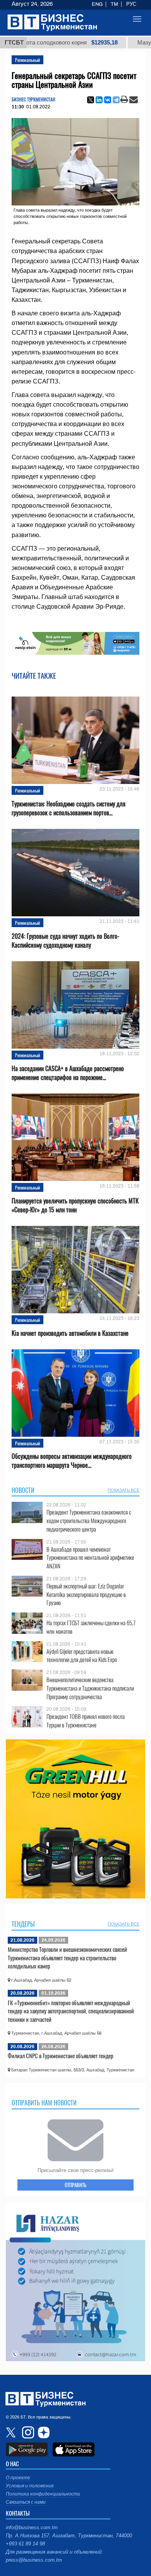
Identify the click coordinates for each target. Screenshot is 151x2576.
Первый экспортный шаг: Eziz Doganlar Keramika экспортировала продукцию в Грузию (86, 1594)
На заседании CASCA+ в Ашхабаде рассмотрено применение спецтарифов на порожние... (68, 1073)
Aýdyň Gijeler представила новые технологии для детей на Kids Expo (82, 1656)
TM (114, 4)
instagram (27, 2432)
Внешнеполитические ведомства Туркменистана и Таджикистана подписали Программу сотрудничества (90, 1688)
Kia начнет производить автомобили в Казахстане (70, 1333)
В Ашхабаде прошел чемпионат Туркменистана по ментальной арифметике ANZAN (90, 1558)
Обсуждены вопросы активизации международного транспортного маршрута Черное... (72, 1461)
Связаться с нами (26, 2502)
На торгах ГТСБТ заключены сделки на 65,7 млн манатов (91, 1627)
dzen (43, 2432)
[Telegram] (116, 100)
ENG (97, 4)
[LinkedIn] (99, 100)
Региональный (27, 60)
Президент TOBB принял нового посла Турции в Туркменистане (86, 1721)
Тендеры (23, 1924)
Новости (23, 1490)
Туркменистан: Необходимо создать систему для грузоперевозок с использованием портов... (69, 808)
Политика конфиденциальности (43, 2494)
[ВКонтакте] (108, 100)
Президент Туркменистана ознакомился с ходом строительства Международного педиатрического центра (89, 1521)
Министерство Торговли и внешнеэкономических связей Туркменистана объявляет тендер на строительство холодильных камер (67, 1957)
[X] (91, 100)
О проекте (18, 2478)
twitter (12, 2432)
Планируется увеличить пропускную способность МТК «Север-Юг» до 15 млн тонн (75, 1205)
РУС (131, 4)
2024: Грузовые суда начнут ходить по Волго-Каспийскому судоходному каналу (65, 941)
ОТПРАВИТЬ (75, 2185)
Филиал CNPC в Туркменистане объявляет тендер (61, 2056)
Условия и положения (30, 2486)
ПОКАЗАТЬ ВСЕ (124, 1490)
